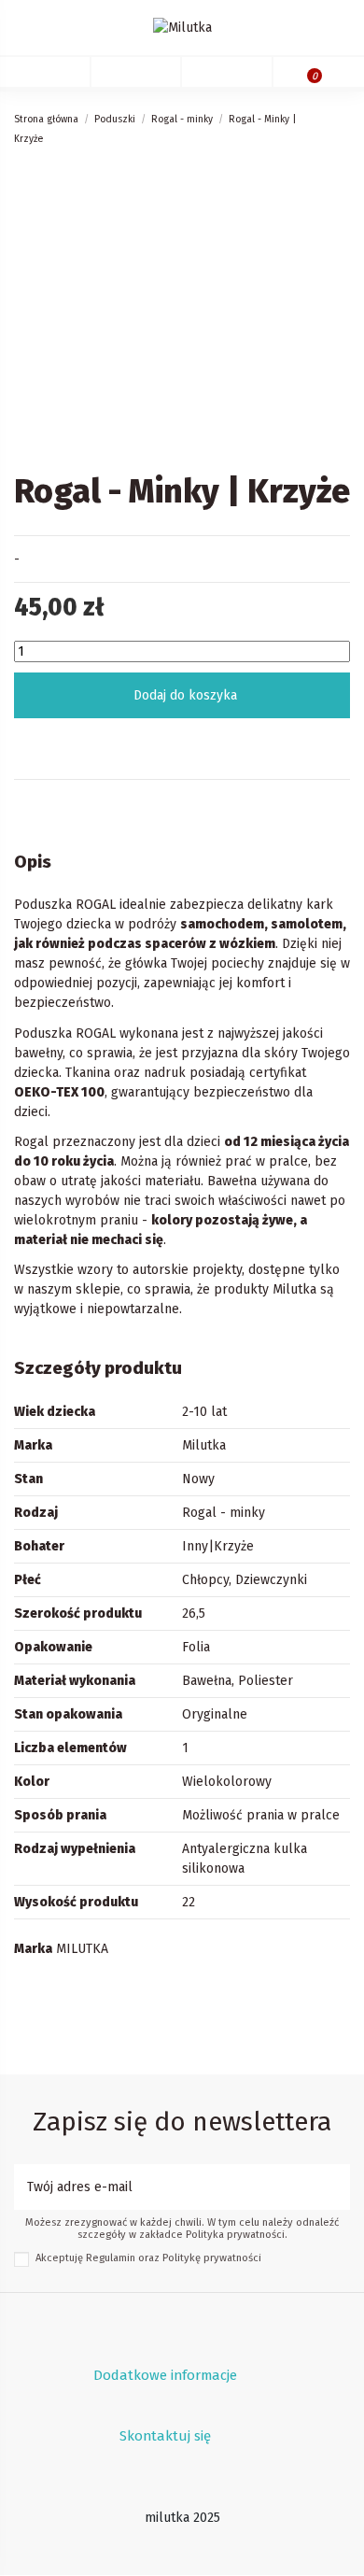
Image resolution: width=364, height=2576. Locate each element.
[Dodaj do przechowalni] (96, 743)
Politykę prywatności (212, 2258)
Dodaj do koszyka (185, 695)
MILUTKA (82, 1949)
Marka (33, 1949)
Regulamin (111, 2258)
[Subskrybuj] (337, 2187)
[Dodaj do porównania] (268, 743)
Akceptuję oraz (148, 2258)
